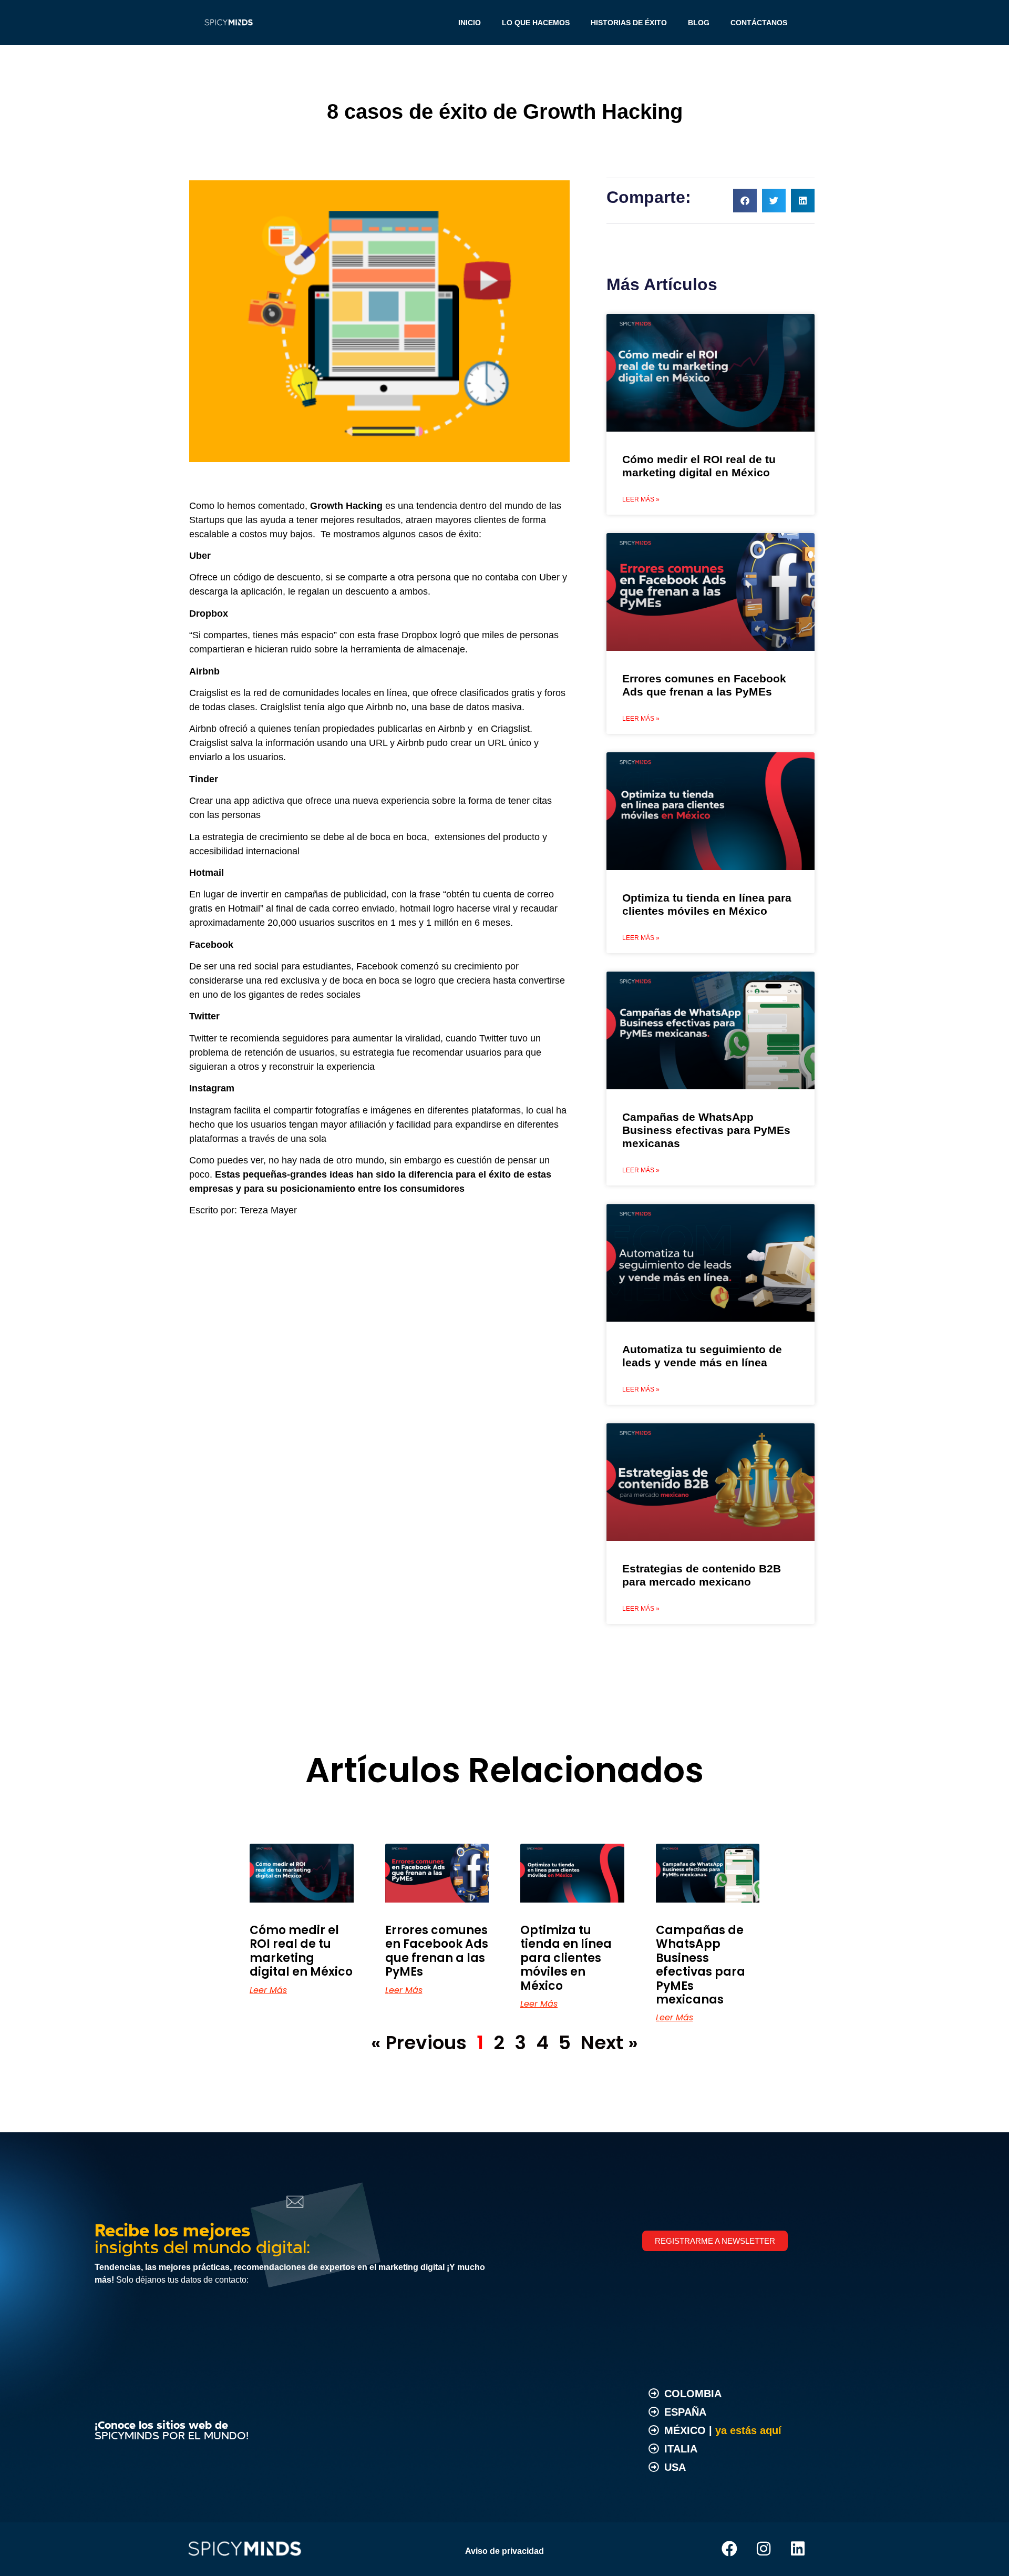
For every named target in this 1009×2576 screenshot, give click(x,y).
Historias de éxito (629, 23)
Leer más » (641, 499)
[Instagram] (764, 2549)
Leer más (268, 1990)
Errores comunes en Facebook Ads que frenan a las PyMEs (437, 1951)
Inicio (470, 23)
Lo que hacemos (536, 23)
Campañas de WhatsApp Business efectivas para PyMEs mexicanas (706, 1130)
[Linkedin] (798, 2549)
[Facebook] (729, 2549)
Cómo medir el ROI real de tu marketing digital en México (301, 1951)
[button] (745, 201)
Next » (609, 2043)
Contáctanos (759, 23)
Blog (699, 23)
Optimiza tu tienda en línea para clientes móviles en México (566, 1958)
